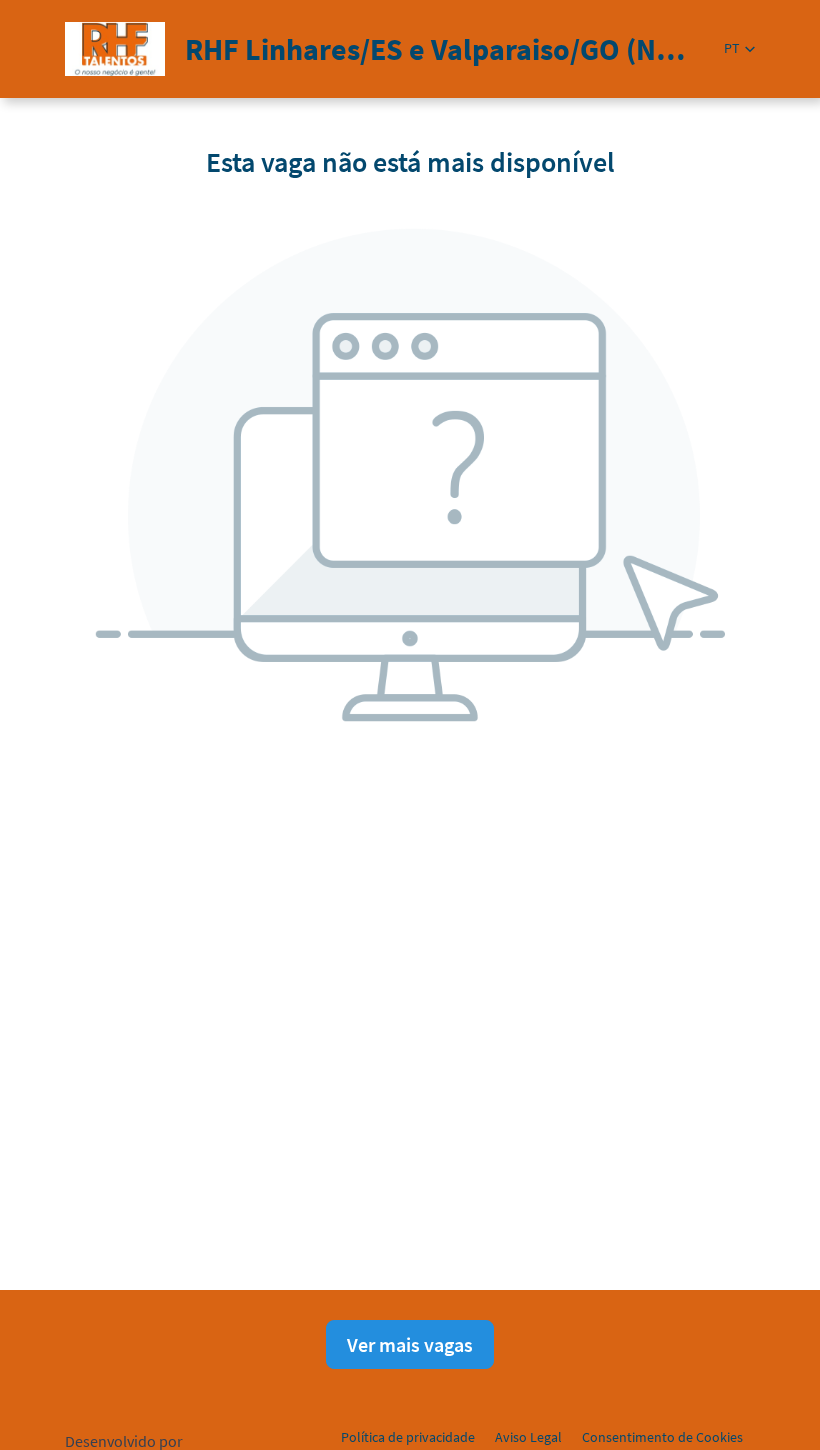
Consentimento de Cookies (662, 1437)
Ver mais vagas (410, 1344)
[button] (739, 48)
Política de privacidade (408, 1437)
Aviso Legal (528, 1437)
